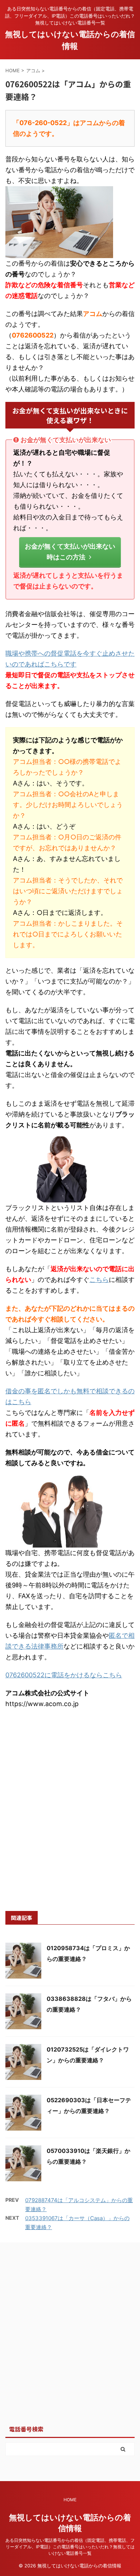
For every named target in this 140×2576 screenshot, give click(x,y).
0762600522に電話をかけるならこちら (64, 1675)
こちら (99, 1280)
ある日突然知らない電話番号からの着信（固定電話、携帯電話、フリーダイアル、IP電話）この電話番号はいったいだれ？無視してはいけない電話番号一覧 (70, 2547)
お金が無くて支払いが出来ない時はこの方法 (70, 552)
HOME (70, 2500)
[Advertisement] (70, 1818)
